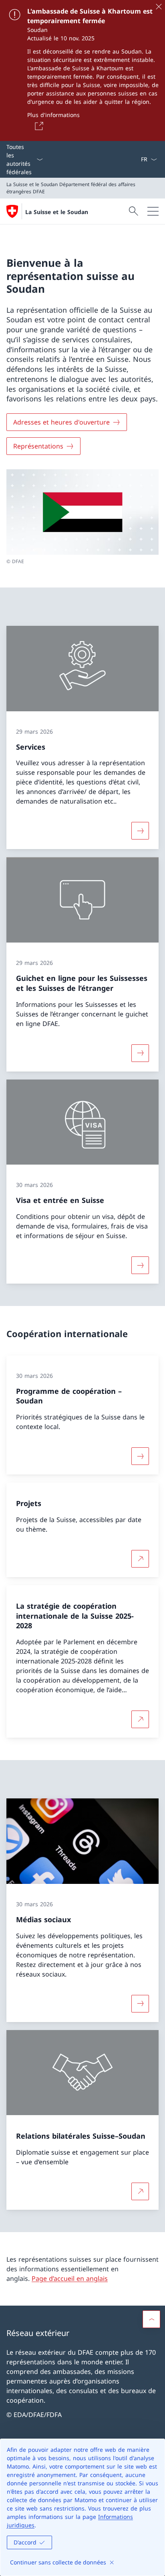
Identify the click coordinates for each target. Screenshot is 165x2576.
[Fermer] (159, 6)
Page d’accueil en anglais (70, 2278)
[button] (151, 2319)
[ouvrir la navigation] (153, 211)
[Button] (38, 126)
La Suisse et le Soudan (57, 212)
